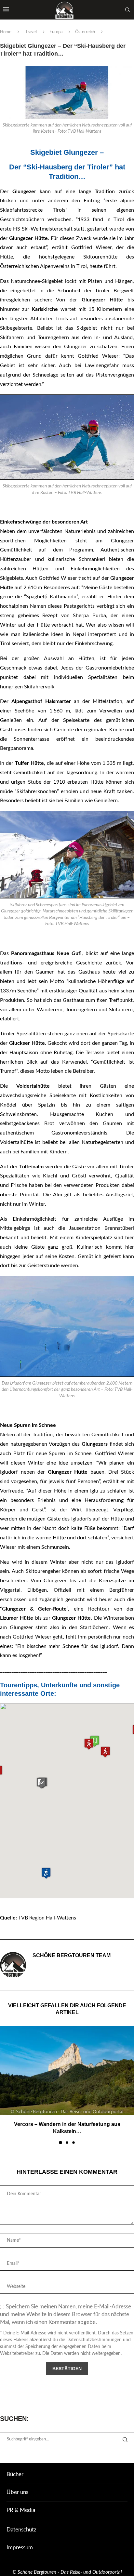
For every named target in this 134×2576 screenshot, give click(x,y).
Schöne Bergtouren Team (72, 1955)
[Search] (127, 10)
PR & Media (21, 2510)
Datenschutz (21, 2530)
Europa (56, 32)
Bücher (15, 2474)
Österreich (85, 32)
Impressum (20, 2548)
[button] (105, 1752)
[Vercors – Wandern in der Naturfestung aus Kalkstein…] (67, 2071)
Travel (31, 32)
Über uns (17, 2492)
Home (6, 32)
